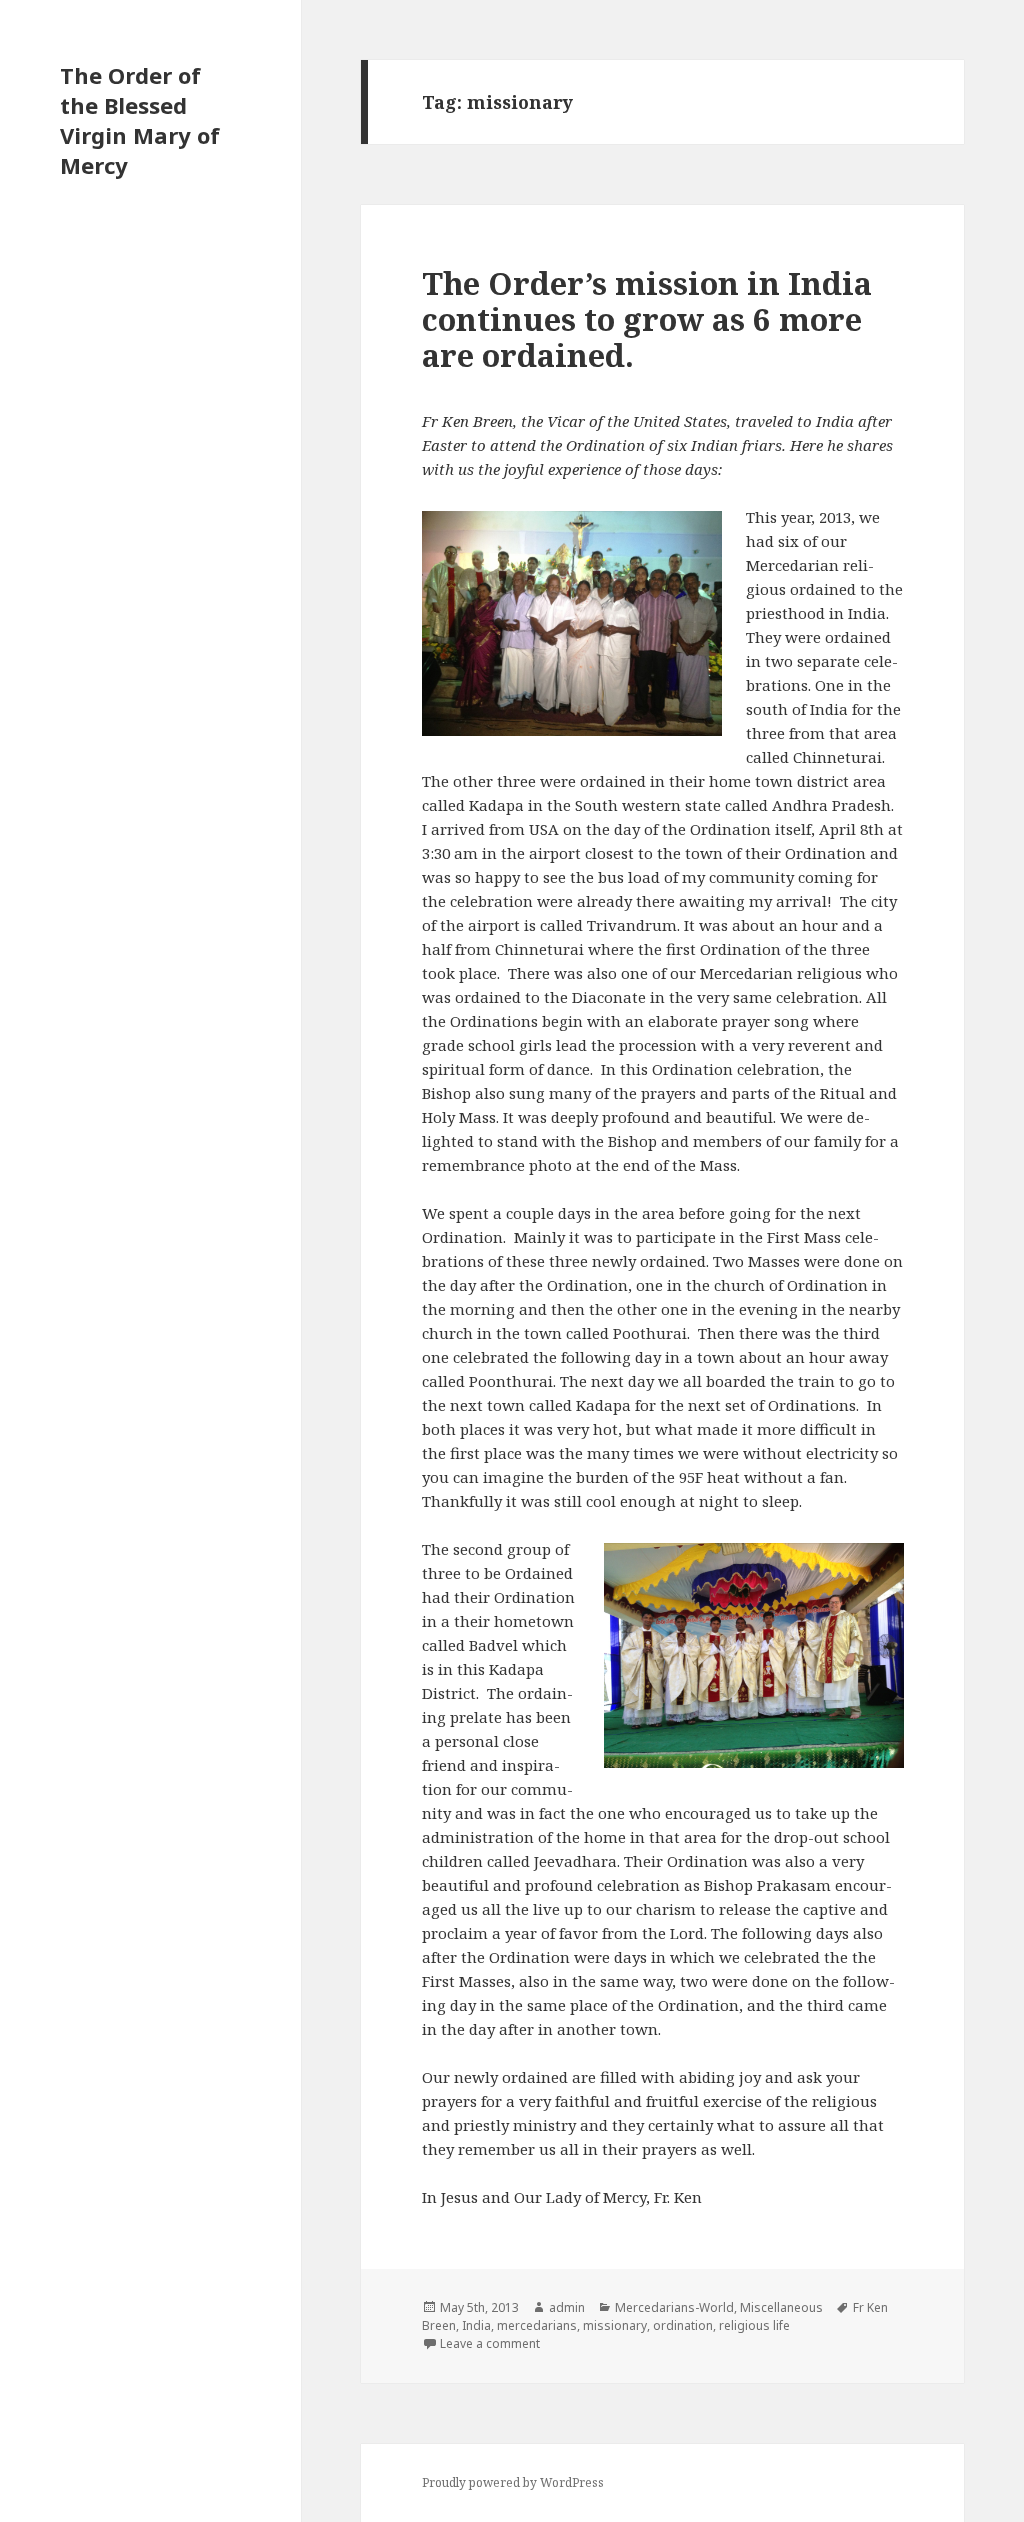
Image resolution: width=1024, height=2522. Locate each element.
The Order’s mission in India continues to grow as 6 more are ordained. (647, 319)
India (476, 2325)
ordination (683, 2325)
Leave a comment (490, 2343)
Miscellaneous (781, 2307)
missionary (615, 2325)
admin (567, 2307)
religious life (754, 2325)
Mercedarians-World (674, 2307)
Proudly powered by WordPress (513, 2482)
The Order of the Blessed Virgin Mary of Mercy (140, 120)
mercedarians (537, 2325)
